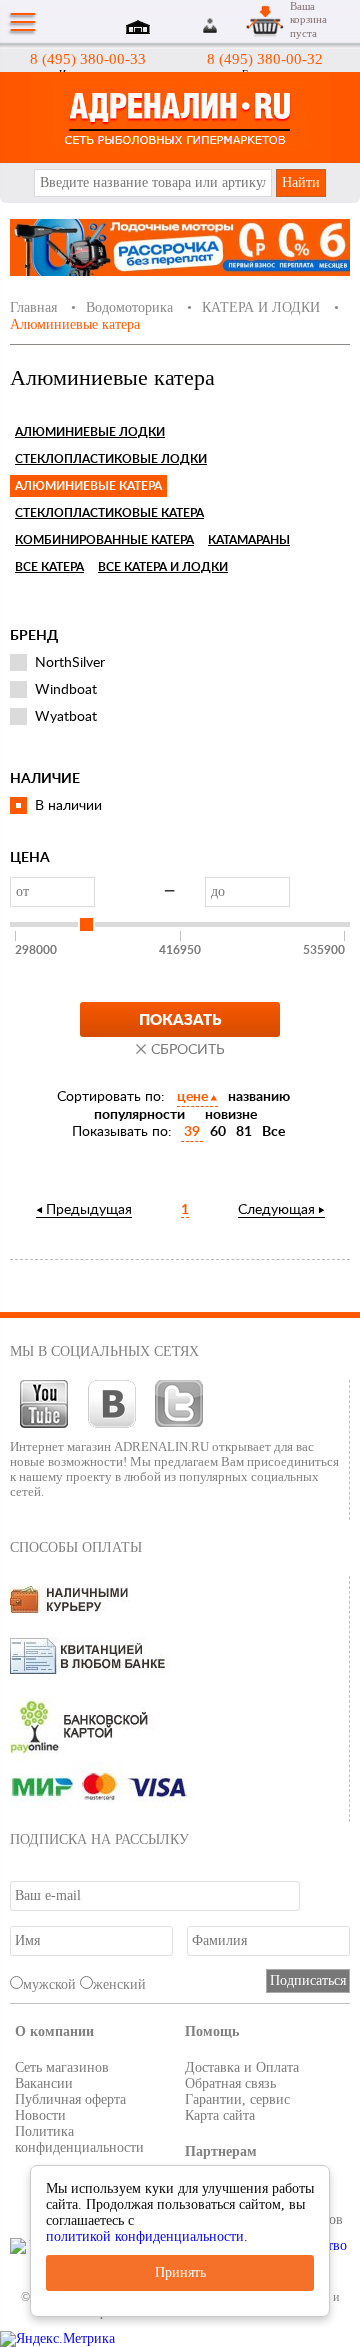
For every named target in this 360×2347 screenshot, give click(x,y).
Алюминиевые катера (88, 486)
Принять (180, 2272)
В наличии (68, 806)
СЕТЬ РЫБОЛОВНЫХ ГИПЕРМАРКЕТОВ (180, 117)
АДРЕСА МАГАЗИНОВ (141, 29)
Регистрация (234, 25)
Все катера (49, 567)
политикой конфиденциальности (145, 2236)
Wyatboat (66, 717)
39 (192, 1132)
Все (273, 1132)
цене (192, 1097)
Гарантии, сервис (237, 2099)
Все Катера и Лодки (163, 567)
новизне (231, 1115)
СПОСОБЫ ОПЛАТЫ (76, 1547)
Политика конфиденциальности (79, 2139)
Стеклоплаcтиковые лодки (111, 459)
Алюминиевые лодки (90, 432)
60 (218, 1132)
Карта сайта (220, 2115)
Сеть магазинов (62, 2067)
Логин (211, 25)
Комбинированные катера (104, 540)
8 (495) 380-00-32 (265, 59)
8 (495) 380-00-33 (88, 59)
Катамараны (249, 540)
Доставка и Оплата (242, 2067)
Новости (40, 2115)
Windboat (66, 690)
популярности (139, 1115)
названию (259, 1097)
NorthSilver (70, 663)
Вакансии (44, 2083)
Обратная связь (230, 2083)
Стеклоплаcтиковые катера (109, 513)
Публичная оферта (70, 2099)
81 (244, 1132)
